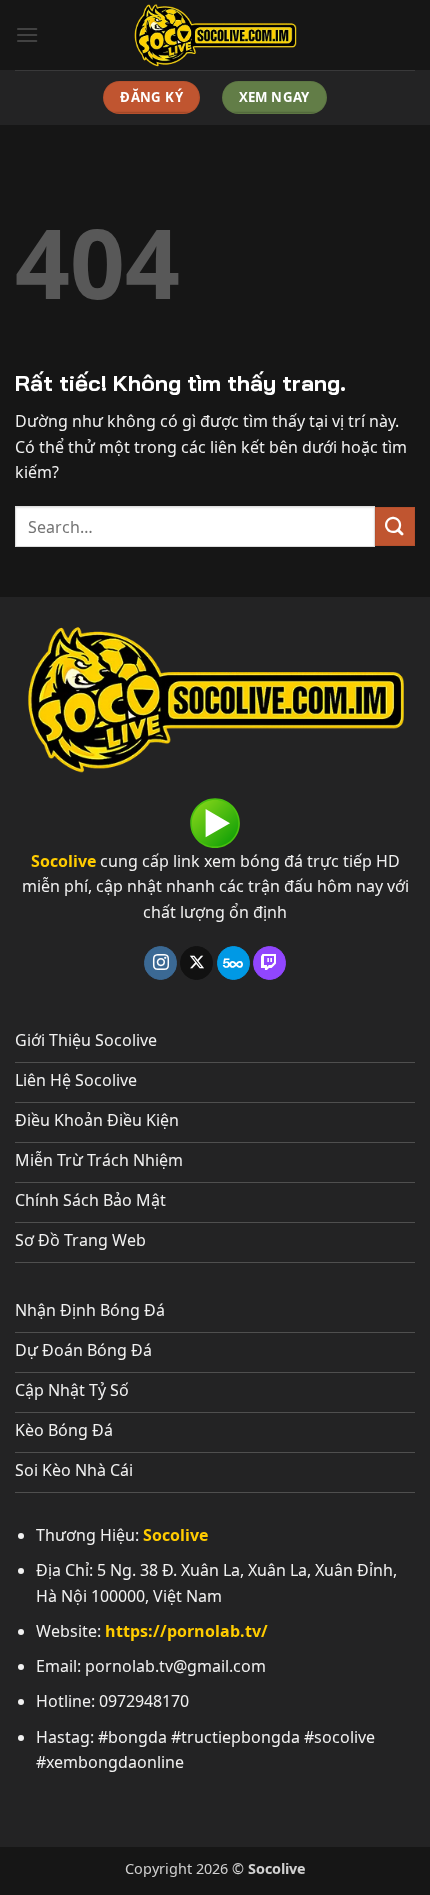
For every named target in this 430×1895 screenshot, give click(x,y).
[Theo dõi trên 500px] (233, 963)
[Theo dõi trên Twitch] (269, 963)
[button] (27, 34)
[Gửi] (395, 526)
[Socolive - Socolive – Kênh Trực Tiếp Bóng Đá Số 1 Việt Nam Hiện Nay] (215, 35)
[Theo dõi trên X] (196, 963)
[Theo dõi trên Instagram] (160, 963)
